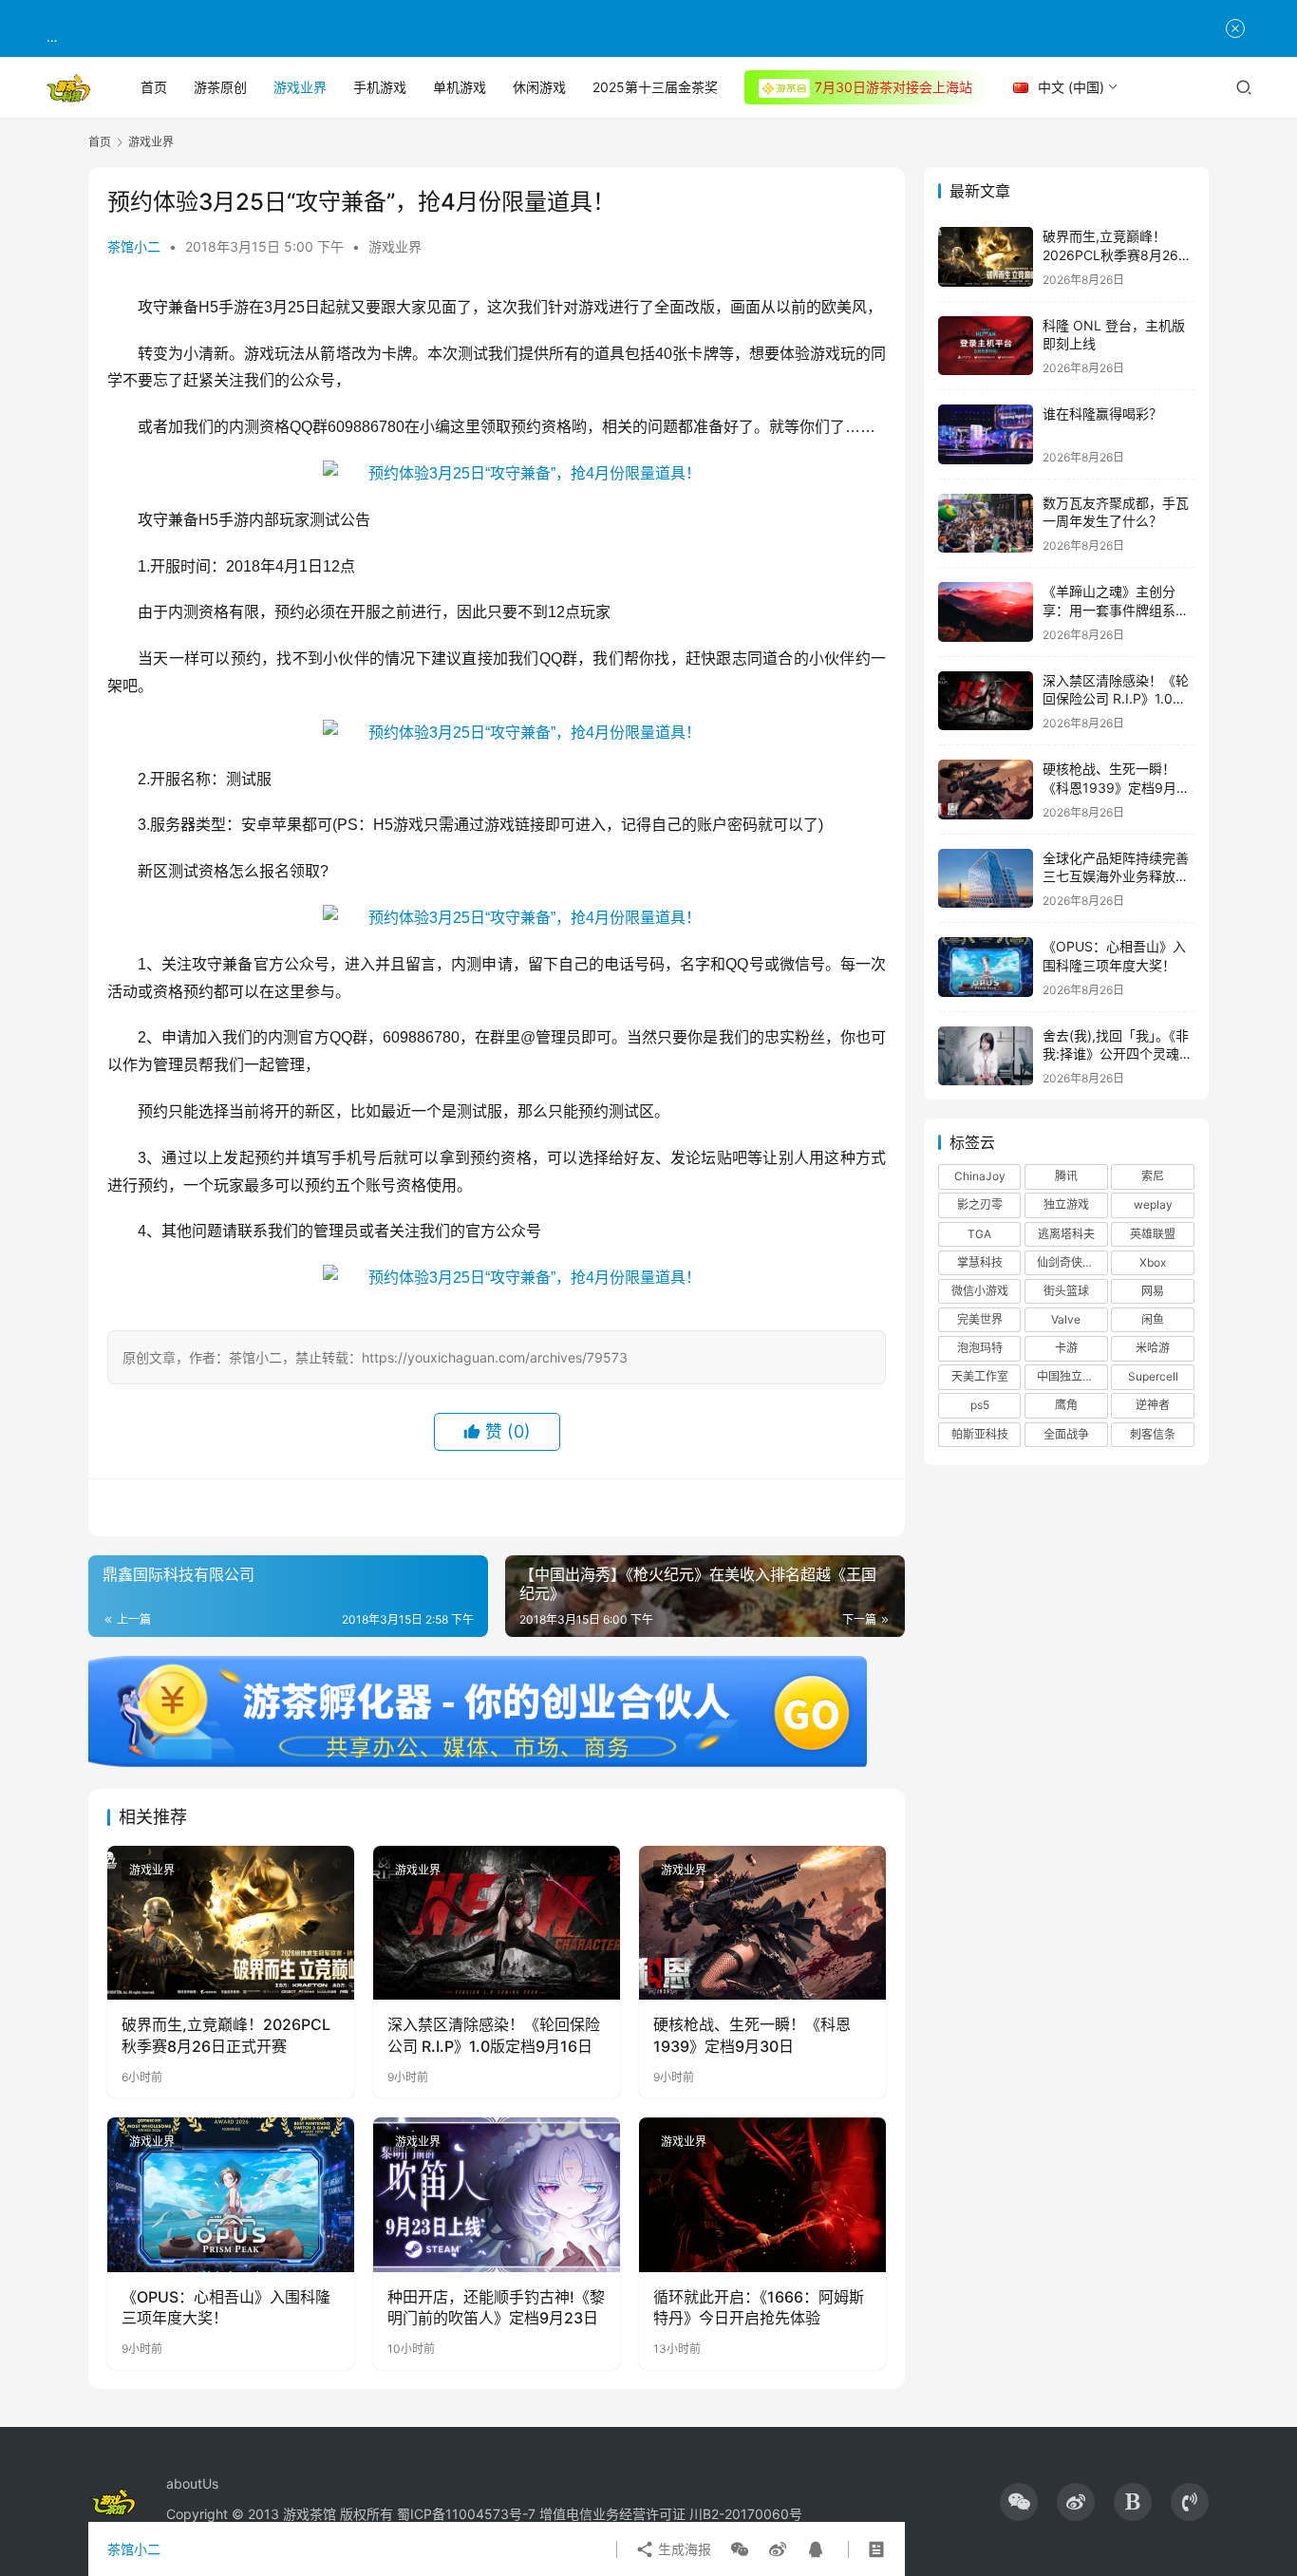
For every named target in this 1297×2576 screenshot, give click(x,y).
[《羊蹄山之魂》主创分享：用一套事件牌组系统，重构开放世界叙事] (986, 612)
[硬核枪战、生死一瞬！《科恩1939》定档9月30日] (762, 1923)
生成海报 (683, 2549)
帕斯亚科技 (980, 1434)
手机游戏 (380, 87)
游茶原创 (220, 87)
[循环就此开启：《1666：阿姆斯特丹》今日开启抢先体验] (762, 2194)
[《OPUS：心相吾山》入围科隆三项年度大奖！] (231, 2194)
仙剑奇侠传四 (1071, 1262)
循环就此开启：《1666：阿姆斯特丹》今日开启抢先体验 (759, 2307)
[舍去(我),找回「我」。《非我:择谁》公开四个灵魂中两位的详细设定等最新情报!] (986, 1056)
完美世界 (980, 1319)
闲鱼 (1153, 1319)
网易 (1153, 1291)
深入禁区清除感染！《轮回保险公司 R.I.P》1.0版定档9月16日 (494, 2035)
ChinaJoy (980, 1176)
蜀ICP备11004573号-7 (466, 2514)
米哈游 (1153, 1348)
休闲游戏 (539, 87)
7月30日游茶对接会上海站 (893, 87)
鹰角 (1066, 1405)
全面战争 (1066, 1434)
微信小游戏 (980, 1291)
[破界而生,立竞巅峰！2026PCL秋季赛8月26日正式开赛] (231, 1923)
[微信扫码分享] (740, 2549)
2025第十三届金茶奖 (655, 87)
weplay (1153, 1204)
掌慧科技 (980, 1262)
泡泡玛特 (980, 1348)
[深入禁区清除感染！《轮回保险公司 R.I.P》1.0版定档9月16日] (497, 1923)
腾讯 (1066, 1176)
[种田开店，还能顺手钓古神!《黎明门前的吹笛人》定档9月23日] (497, 2194)
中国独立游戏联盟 (1072, 1376)
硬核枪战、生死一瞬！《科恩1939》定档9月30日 (752, 2035)
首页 (154, 87)
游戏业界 (300, 87)
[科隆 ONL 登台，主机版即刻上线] (986, 346)
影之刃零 (980, 1204)
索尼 (1153, 1176)
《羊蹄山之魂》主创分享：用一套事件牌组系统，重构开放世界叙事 (1109, 610)
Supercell (1153, 1376)
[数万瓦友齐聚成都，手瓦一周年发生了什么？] (986, 524)
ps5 (980, 1405)
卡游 (1066, 1348)
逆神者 (1153, 1405)
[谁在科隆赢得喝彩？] (986, 434)
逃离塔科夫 (1066, 1234)
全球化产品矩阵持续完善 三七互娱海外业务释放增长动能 (1116, 876)
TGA (979, 1234)
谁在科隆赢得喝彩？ (1102, 414)
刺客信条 (1153, 1434)
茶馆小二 (134, 246)
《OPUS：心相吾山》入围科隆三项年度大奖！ (226, 2307)
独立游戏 (1066, 1204)
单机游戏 (460, 87)
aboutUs (192, 2483)
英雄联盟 (1153, 1234)
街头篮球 (1066, 1291)
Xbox (1153, 1262)
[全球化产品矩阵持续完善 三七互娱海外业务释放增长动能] (986, 879)
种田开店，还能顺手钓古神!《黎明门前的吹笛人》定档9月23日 (496, 2307)
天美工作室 (980, 1376)
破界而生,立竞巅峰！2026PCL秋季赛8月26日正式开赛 (226, 2035)
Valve (1066, 1319)
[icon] (1019, 2502)
